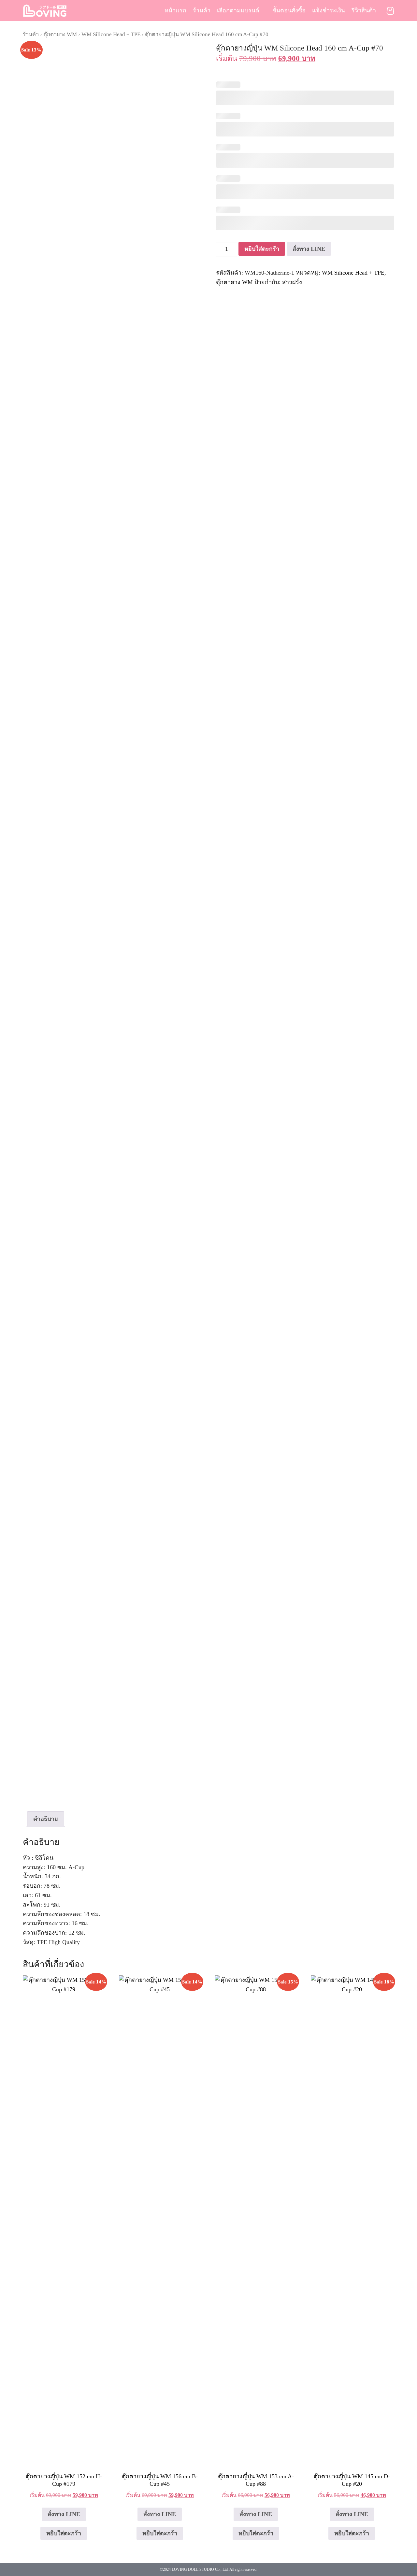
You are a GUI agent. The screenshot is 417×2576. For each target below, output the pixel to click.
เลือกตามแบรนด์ (238, 10)
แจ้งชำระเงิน (329, 10)
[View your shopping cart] (390, 11)
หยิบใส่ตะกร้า (262, 249)
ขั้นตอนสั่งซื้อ (289, 10)
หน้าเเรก (175, 10)
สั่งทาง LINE (309, 249)
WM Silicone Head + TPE (111, 34)
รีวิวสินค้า (364, 10)
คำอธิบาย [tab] (46, 1819)
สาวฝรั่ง (292, 282)
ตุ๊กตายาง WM (60, 34)
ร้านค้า (202, 10)
